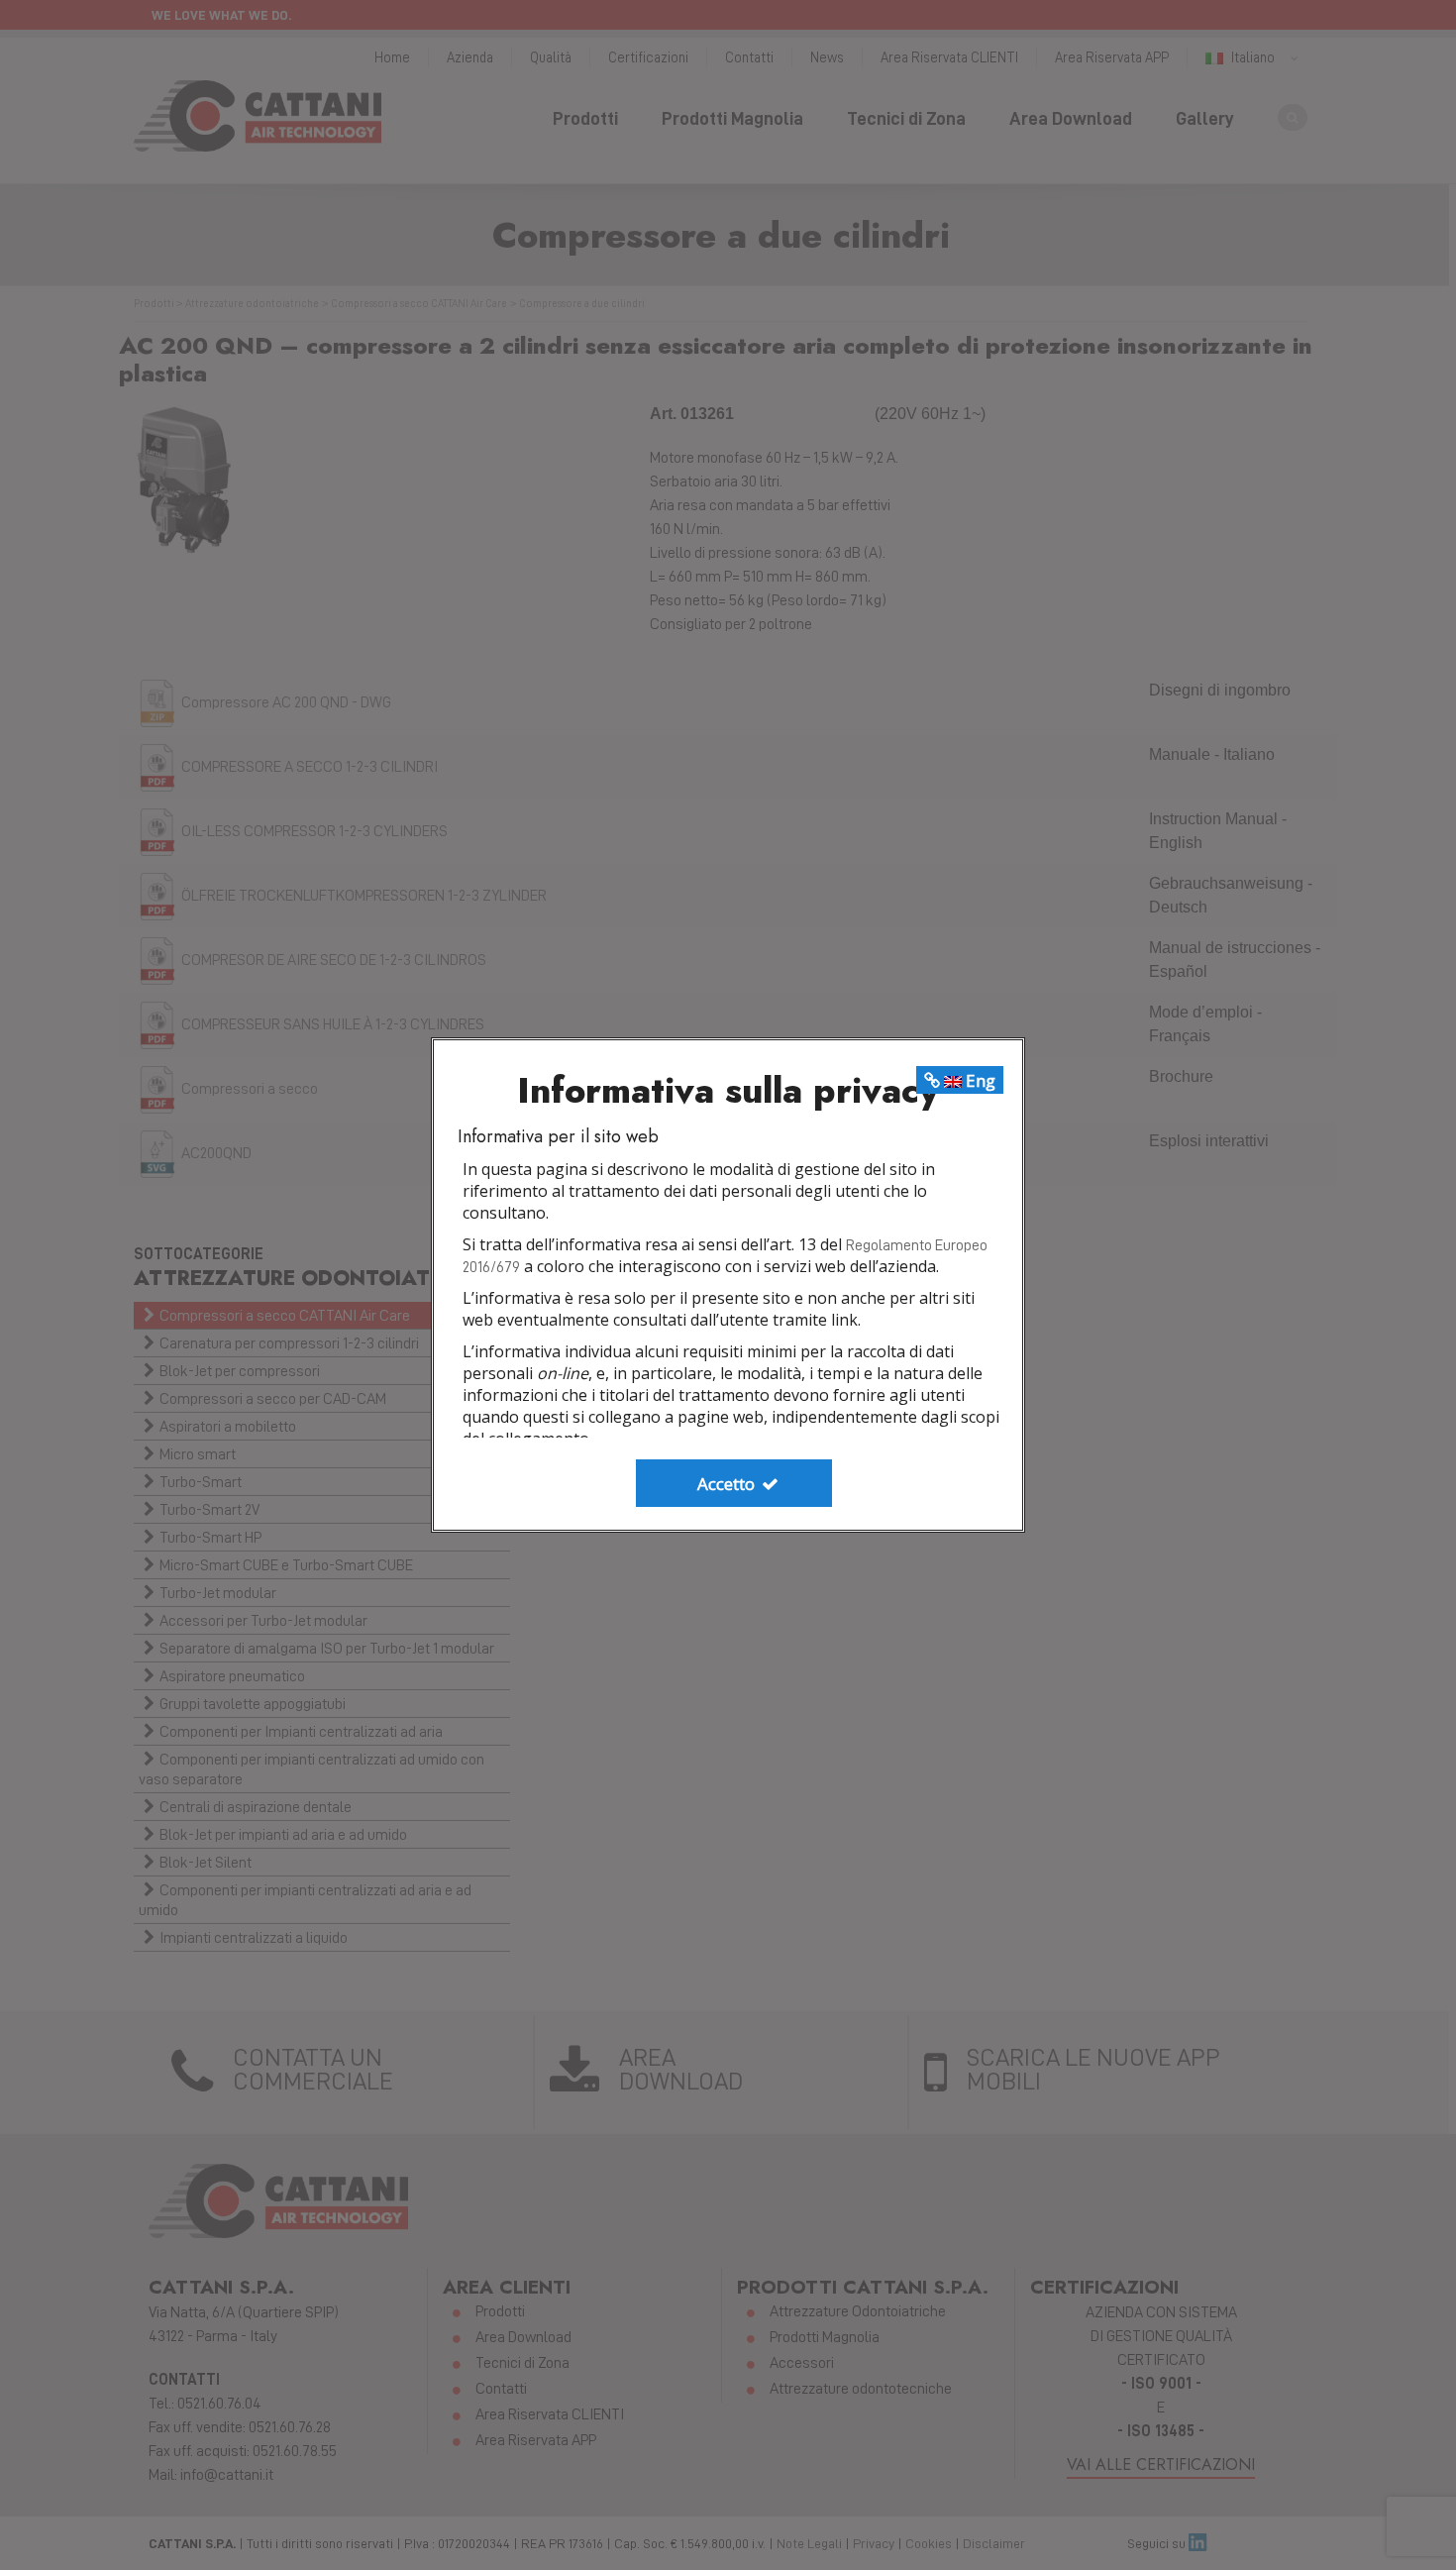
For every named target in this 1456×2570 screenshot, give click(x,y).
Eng (979, 1080)
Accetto (728, 1484)
